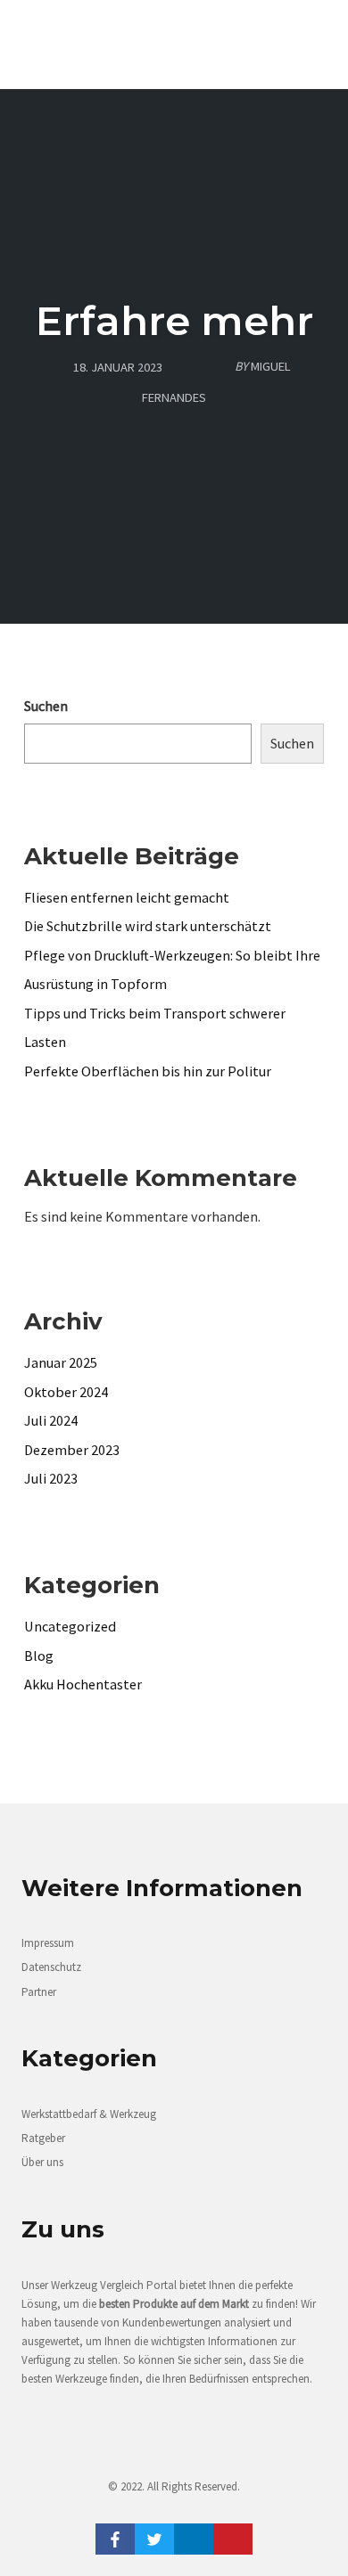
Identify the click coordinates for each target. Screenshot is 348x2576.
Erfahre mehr (174, 320)
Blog (39, 1656)
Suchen (46, 706)
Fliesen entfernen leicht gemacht (127, 897)
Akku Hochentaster (83, 1684)
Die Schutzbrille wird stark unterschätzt (148, 926)
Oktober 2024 (66, 1392)
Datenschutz (51, 1967)
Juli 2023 (51, 1478)
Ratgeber (43, 2138)
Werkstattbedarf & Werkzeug (89, 2114)
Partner (39, 1992)
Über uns (42, 2162)
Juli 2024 (51, 1420)
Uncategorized (70, 1626)
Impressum (48, 1943)
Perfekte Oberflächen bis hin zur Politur (148, 1071)
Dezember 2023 (72, 1450)
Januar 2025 (61, 1362)
